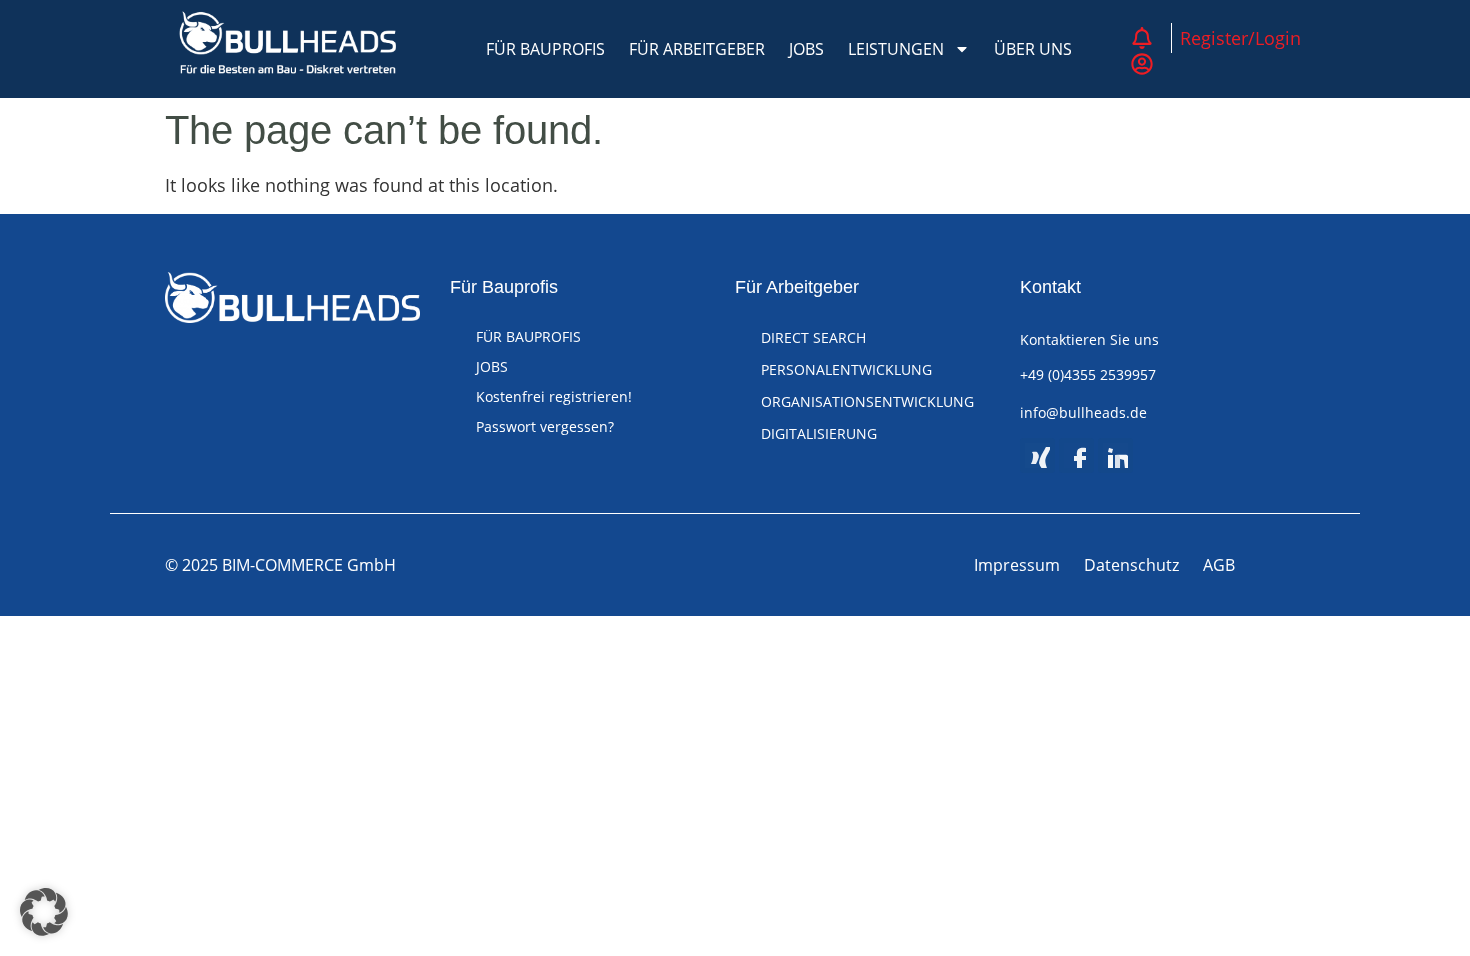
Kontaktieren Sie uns (1089, 339)
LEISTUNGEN (896, 49)
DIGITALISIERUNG (819, 433)
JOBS (806, 49)
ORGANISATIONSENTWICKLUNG (867, 401)
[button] (44, 912)
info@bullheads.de (1083, 412)
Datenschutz (1131, 565)
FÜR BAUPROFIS (545, 49)
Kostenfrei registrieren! (554, 396)
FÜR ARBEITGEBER (697, 49)
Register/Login (1240, 38)
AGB (1219, 565)
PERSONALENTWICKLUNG (846, 369)
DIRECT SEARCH (813, 337)
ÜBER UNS (1033, 49)
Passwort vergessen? (545, 426)
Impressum (1017, 565)
